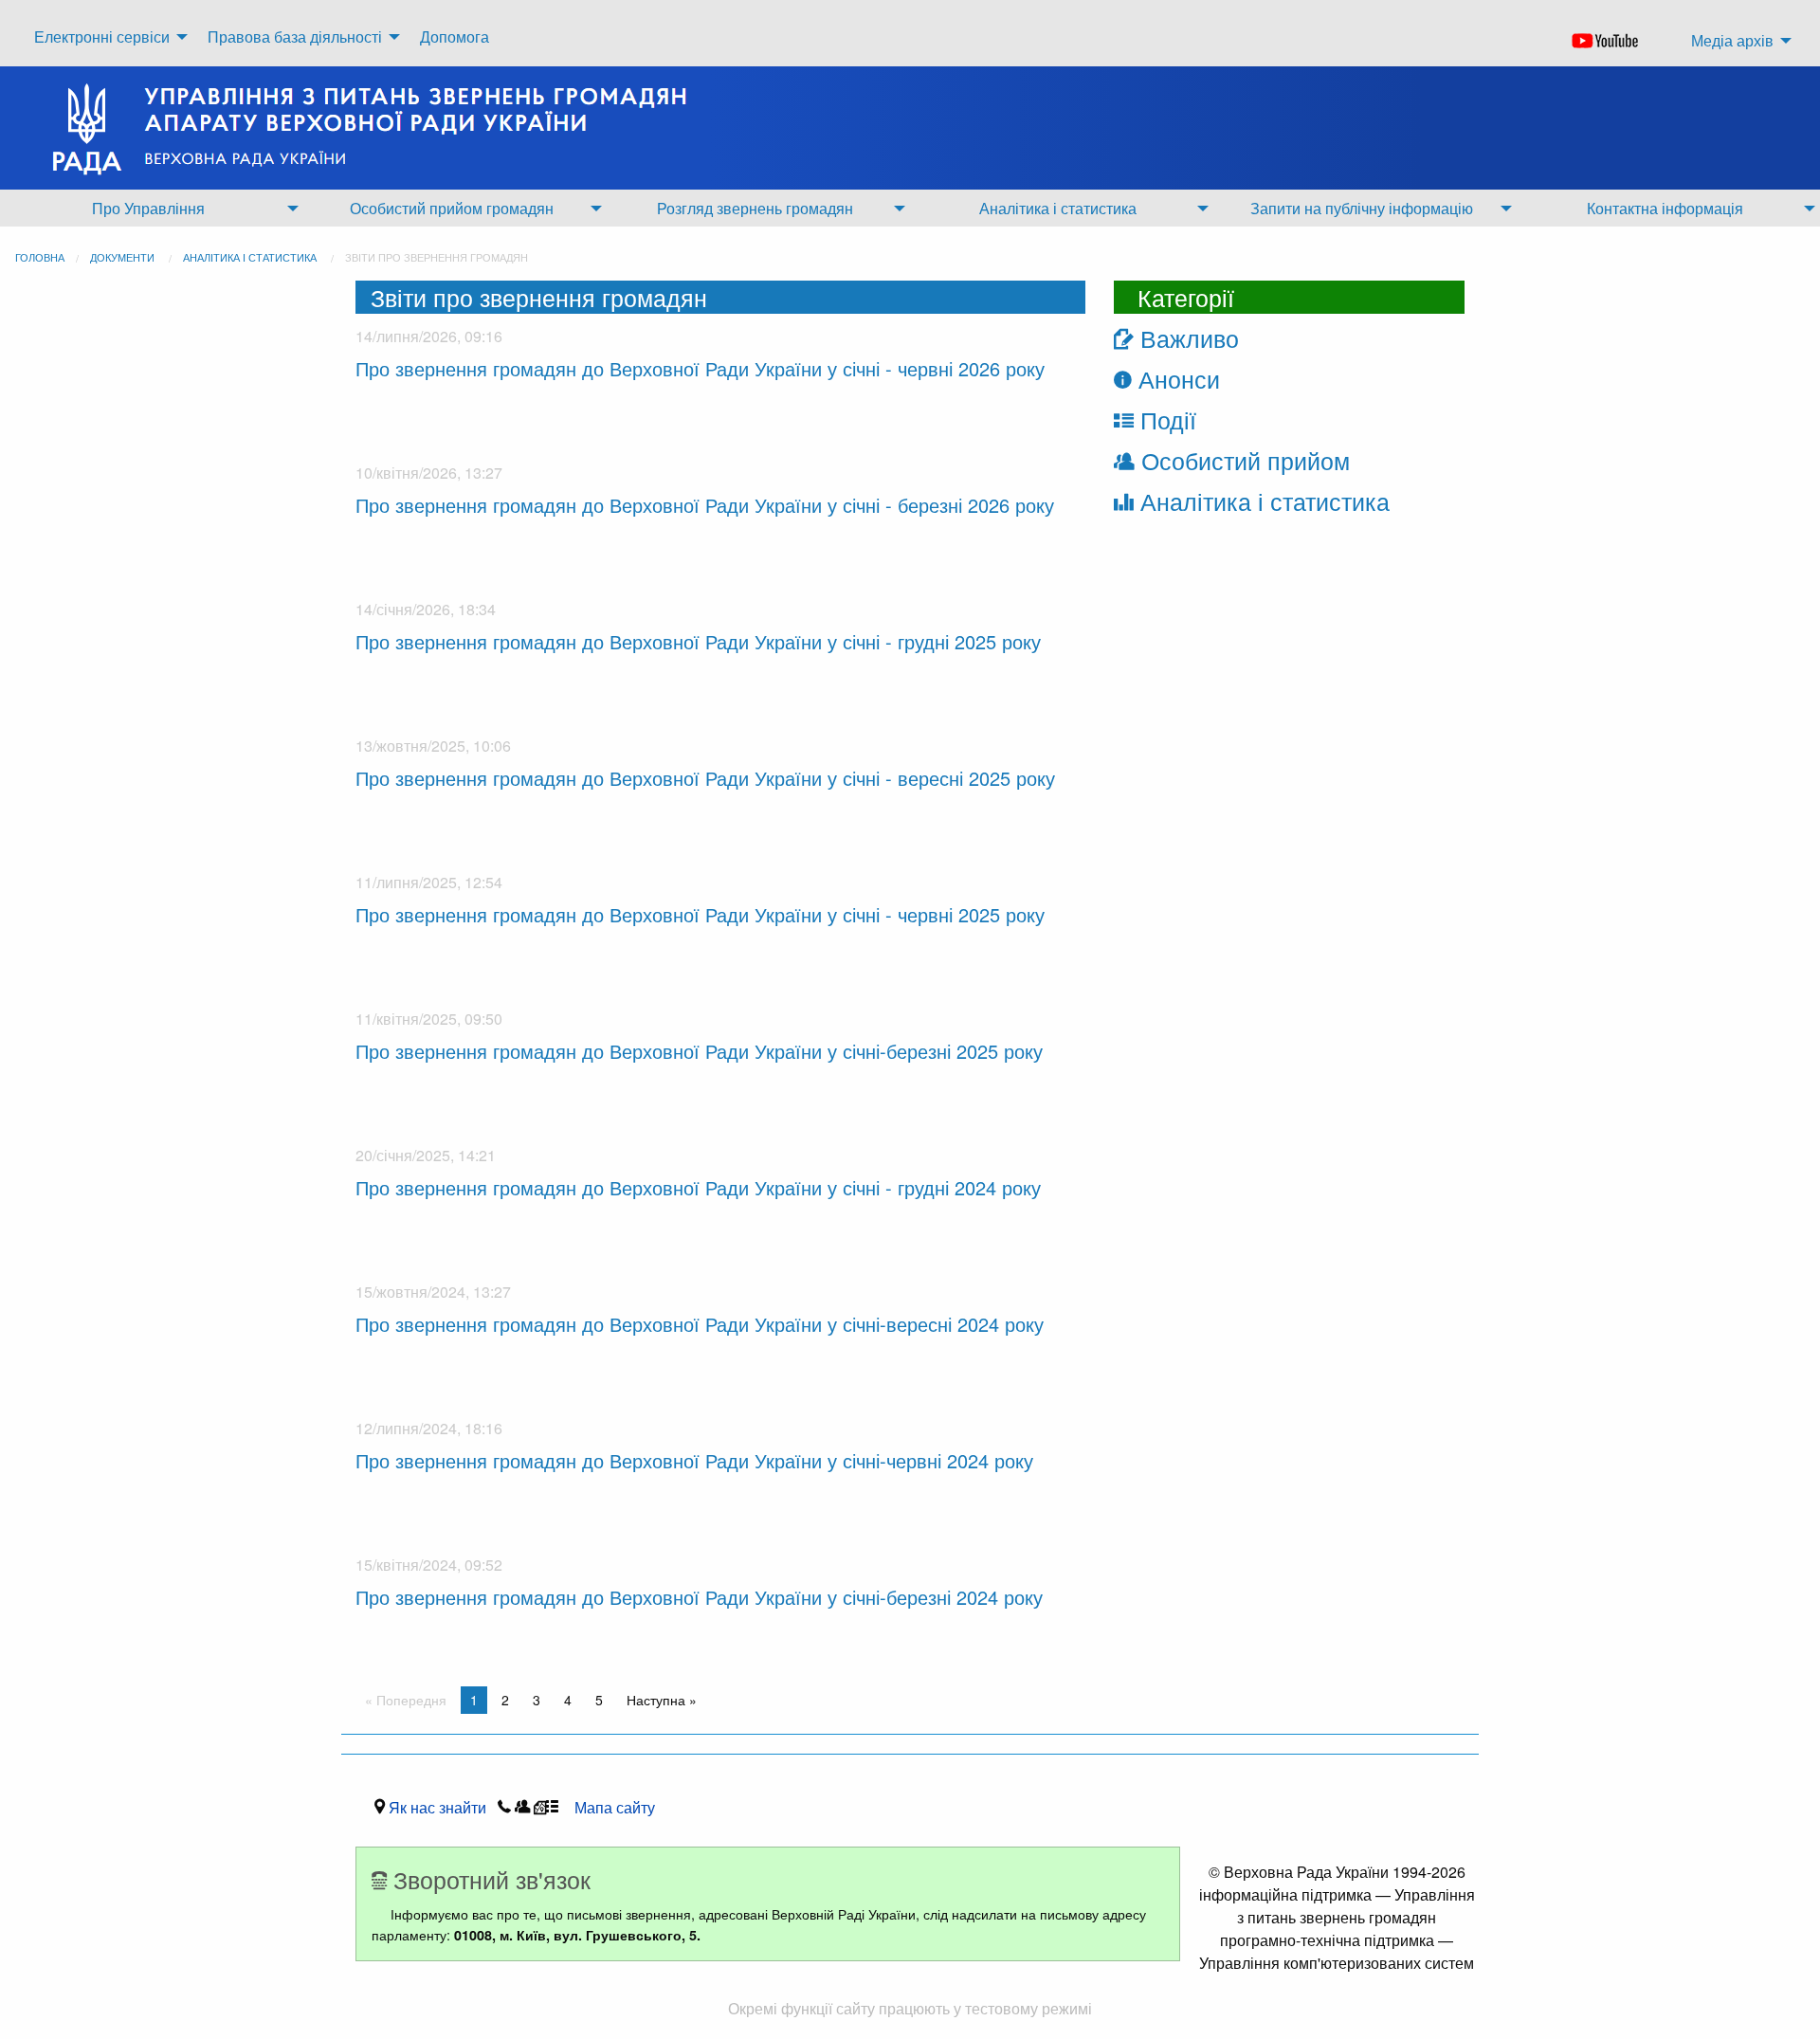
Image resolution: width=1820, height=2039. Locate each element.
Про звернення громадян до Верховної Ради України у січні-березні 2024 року (699, 1597)
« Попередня (406, 1700)
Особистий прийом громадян (452, 208)
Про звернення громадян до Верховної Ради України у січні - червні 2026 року (700, 368)
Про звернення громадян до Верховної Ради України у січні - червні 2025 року (700, 914)
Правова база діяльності (295, 36)
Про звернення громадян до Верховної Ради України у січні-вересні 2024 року (700, 1324)
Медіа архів (1732, 40)
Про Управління (148, 208)
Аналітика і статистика (1058, 208)
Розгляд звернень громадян (755, 208)
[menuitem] (106, 37)
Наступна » (662, 1700)
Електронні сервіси (102, 36)
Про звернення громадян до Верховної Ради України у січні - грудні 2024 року (698, 1187)
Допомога (455, 36)
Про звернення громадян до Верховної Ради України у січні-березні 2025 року (699, 1051)
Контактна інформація (1665, 208)
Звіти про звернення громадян (437, 257)
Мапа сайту (615, 1807)
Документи (122, 257)
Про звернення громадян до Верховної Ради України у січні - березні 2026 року (705, 505)
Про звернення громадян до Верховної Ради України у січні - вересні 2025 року (705, 778)
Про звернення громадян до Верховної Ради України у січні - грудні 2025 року (698, 641)
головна (40, 257)
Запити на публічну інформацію (1362, 208)
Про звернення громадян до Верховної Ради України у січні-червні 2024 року (694, 1460)
